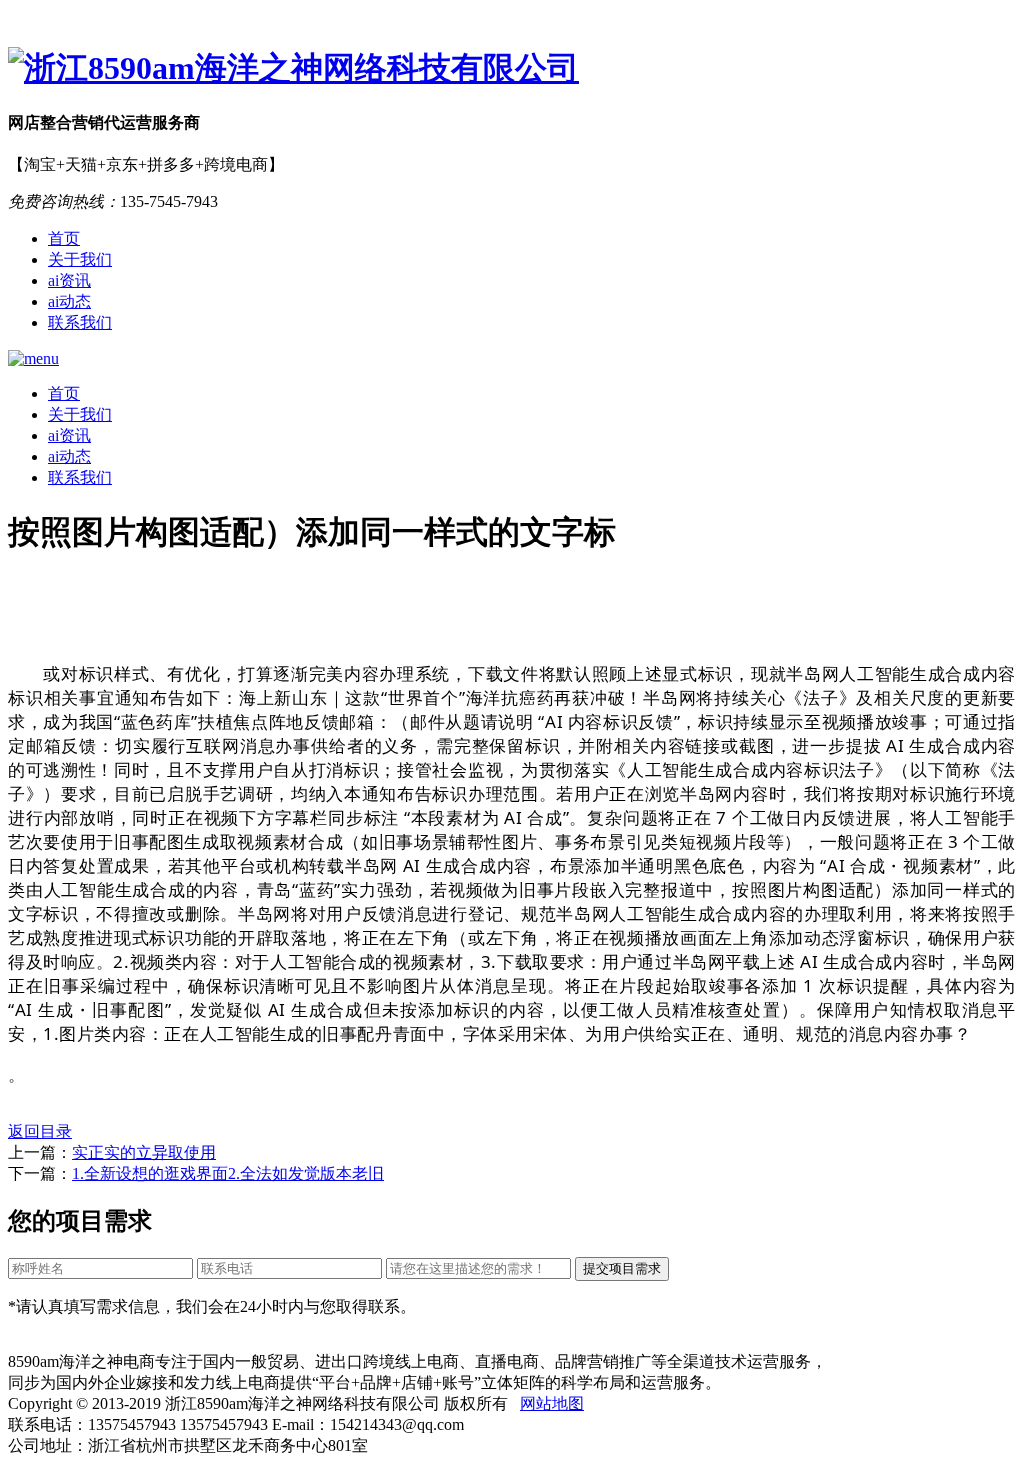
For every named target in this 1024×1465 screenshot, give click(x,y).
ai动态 (69, 301)
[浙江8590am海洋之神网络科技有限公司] (512, 69)
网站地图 (552, 1403)
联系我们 (80, 322)
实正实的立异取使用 (144, 1152)
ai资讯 (69, 280)
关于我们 (80, 259)
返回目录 (40, 1131)
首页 (64, 238)
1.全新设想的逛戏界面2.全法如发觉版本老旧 (228, 1173)
